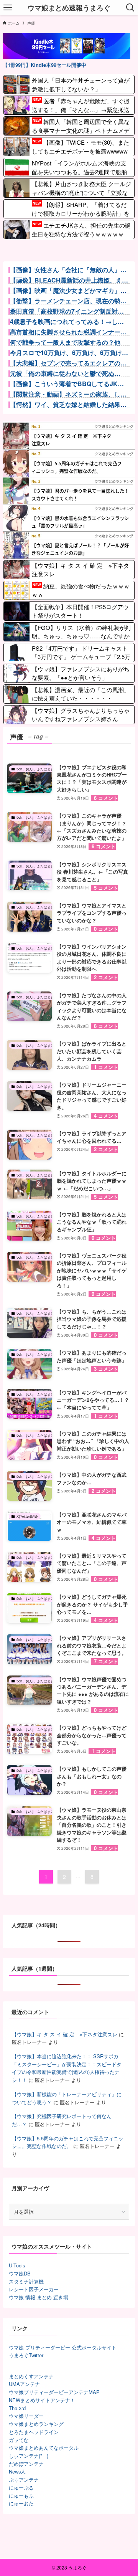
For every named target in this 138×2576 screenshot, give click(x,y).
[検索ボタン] (130, 8)
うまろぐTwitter (26, 2355)
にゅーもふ (21, 2496)
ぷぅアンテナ (24, 2479)
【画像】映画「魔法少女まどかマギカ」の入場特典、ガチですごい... (68, 291)
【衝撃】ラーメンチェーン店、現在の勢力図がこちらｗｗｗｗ (68, 301)
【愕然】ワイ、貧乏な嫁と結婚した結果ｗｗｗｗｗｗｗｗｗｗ (68, 405)
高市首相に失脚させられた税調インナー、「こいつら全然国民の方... (68, 332)
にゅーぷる (21, 2488)
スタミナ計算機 (26, 2281)
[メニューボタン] (8, 8)
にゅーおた (21, 2503)
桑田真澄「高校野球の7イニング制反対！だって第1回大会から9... (67, 311)
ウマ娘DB (20, 2273)
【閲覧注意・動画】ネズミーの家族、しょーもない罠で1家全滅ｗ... (68, 394)
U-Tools (17, 2265)
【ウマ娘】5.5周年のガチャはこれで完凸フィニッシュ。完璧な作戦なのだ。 (68, 2142)
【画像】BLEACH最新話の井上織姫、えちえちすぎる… (69, 280)
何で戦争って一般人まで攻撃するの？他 (65, 342)
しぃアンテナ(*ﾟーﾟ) (29, 2456)
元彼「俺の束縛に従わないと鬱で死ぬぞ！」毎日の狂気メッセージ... (62, 373)
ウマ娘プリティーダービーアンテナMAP (54, 2392)
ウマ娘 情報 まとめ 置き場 (39, 2297)
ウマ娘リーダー (26, 2416)
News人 (17, 2471)
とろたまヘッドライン (34, 2432)
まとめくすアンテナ (31, 2376)
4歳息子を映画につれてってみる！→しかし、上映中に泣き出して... (67, 322)
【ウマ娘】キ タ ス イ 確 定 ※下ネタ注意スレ (65, 2034)
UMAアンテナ (24, 2384)
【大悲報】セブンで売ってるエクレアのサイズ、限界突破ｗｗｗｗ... (68, 363)
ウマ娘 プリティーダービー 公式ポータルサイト (63, 2347)
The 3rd (17, 2408)
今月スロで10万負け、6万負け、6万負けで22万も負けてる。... (69, 353)
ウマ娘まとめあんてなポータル (44, 2448)
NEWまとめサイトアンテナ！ (42, 2400)
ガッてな (19, 2440)
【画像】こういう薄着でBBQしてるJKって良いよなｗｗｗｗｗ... (67, 384)
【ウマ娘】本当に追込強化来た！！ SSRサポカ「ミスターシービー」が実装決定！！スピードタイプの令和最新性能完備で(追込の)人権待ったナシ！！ (67, 2068)
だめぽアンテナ (26, 2464)
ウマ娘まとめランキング (36, 2424)
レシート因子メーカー (34, 2289)
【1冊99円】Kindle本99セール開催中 (44, 65)
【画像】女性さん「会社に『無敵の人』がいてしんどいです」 (68, 270)
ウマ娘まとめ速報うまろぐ (69, 8)
